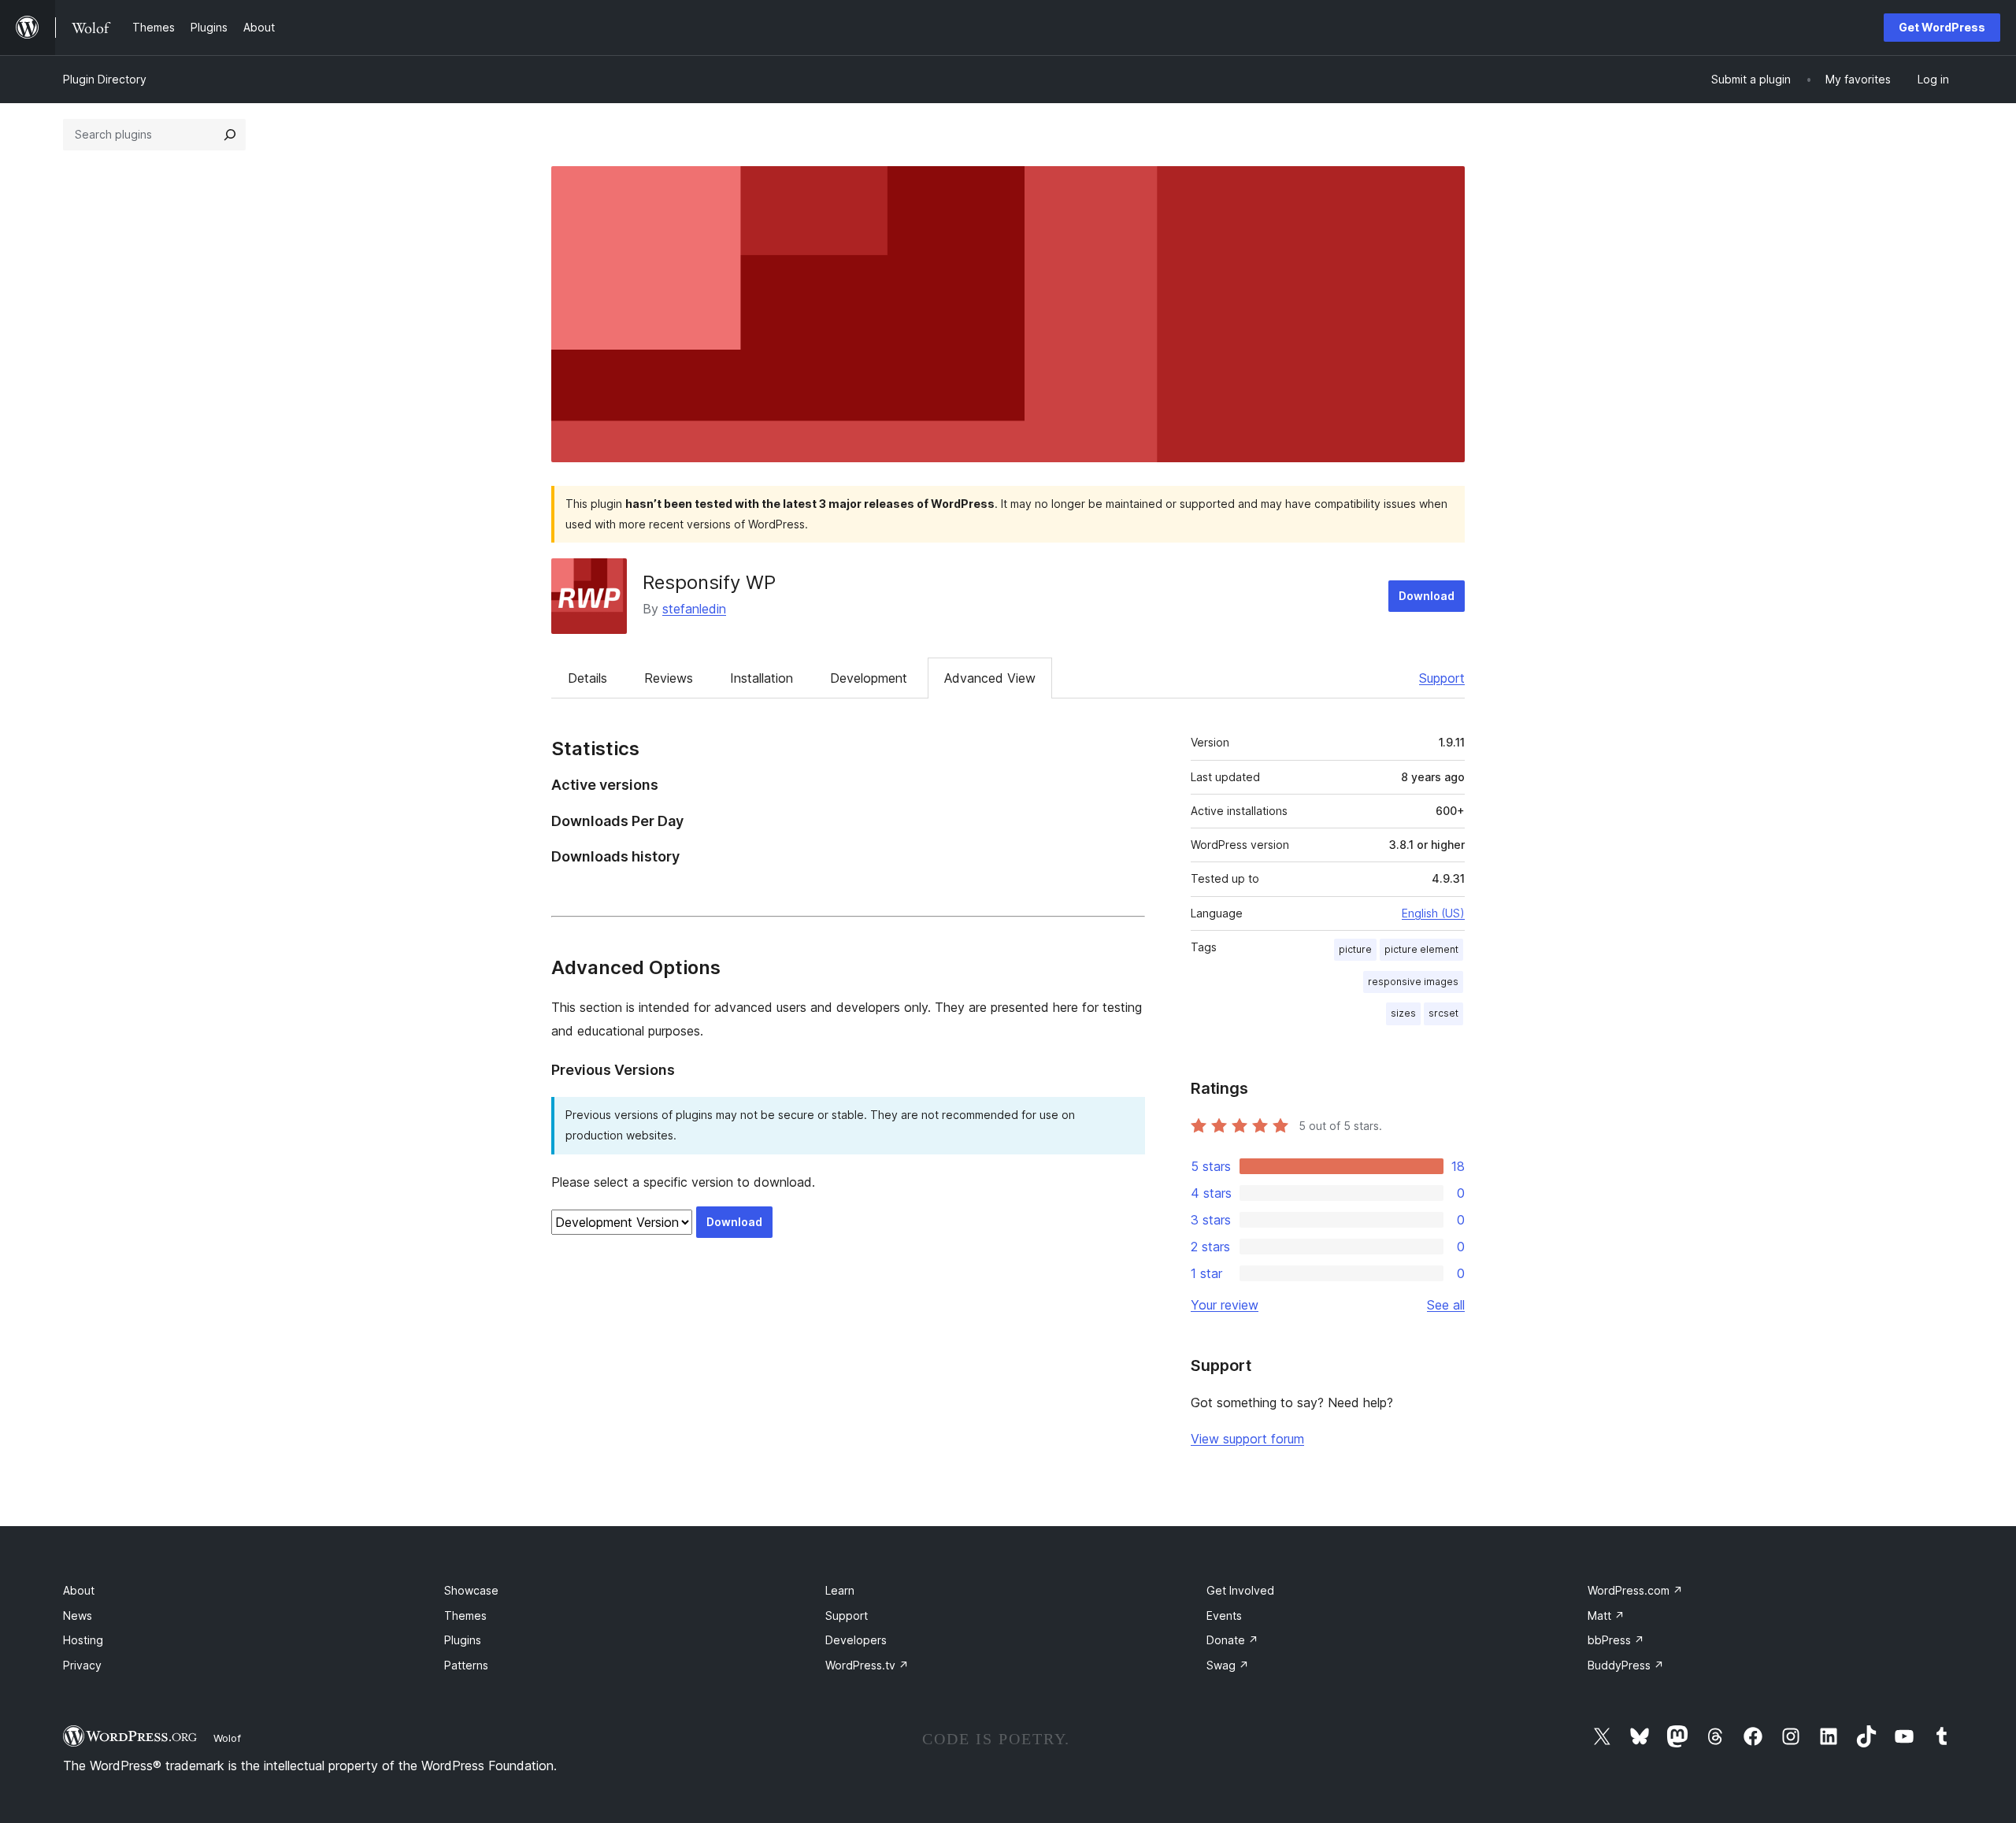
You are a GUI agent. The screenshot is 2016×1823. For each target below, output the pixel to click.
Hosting (83, 1640)
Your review (1225, 1305)
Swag (1228, 1665)
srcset (1443, 1013)
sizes (1403, 1013)
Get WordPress (1942, 27)
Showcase (471, 1590)
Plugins (463, 1640)
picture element (1421, 949)
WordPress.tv (867, 1665)
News (78, 1616)
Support (1442, 678)
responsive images (1413, 982)
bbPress (1616, 1640)
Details (587, 678)
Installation (762, 678)
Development (869, 678)
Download (1427, 596)
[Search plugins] (230, 135)
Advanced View (990, 678)
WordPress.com (1635, 1590)
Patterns (466, 1665)
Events (1224, 1616)
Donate (1232, 1640)
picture (1355, 949)
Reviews (669, 678)
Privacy (82, 1665)
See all (1446, 1305)
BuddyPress (1626, 1665)
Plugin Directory (105, 79)
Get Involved (1240, 1590)
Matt (1606, 1616)
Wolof (227, 1738)
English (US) (1433, 913)
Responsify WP (709, 582)
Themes (465, 1616)
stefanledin (694, 609)
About (79, 1590)
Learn (840, 1590)
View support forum (1247, 1439)
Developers (856, 1640)
